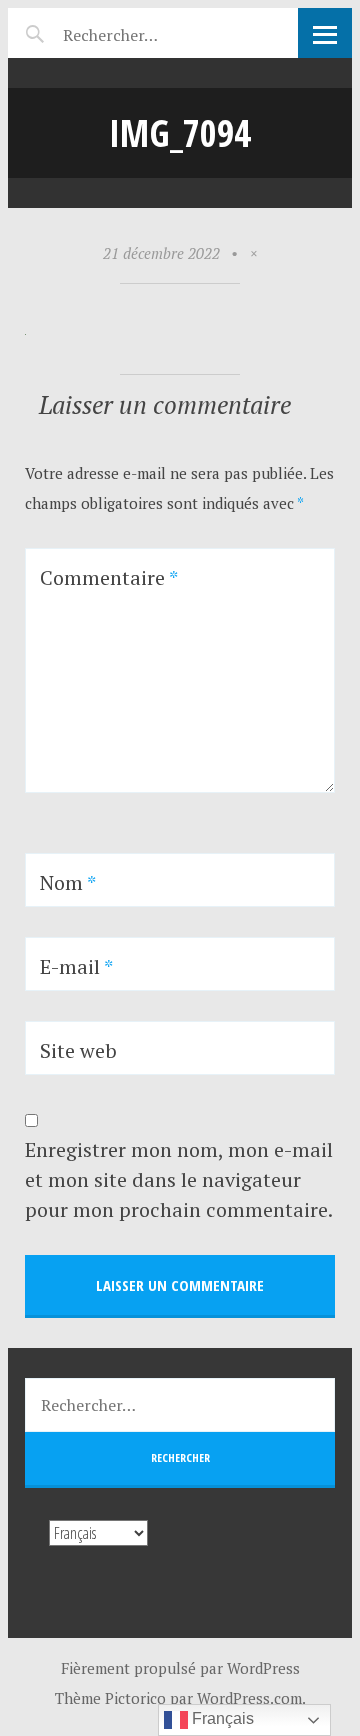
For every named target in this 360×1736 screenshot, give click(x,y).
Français (221, 1718)
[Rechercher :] (145, 32)
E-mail (76, 966)
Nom (68, 882)
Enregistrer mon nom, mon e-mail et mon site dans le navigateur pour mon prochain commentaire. (179, 1179)
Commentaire (109, 577)
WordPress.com (249, 1698)
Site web (78, 1050)
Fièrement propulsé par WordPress (180, 1668)
